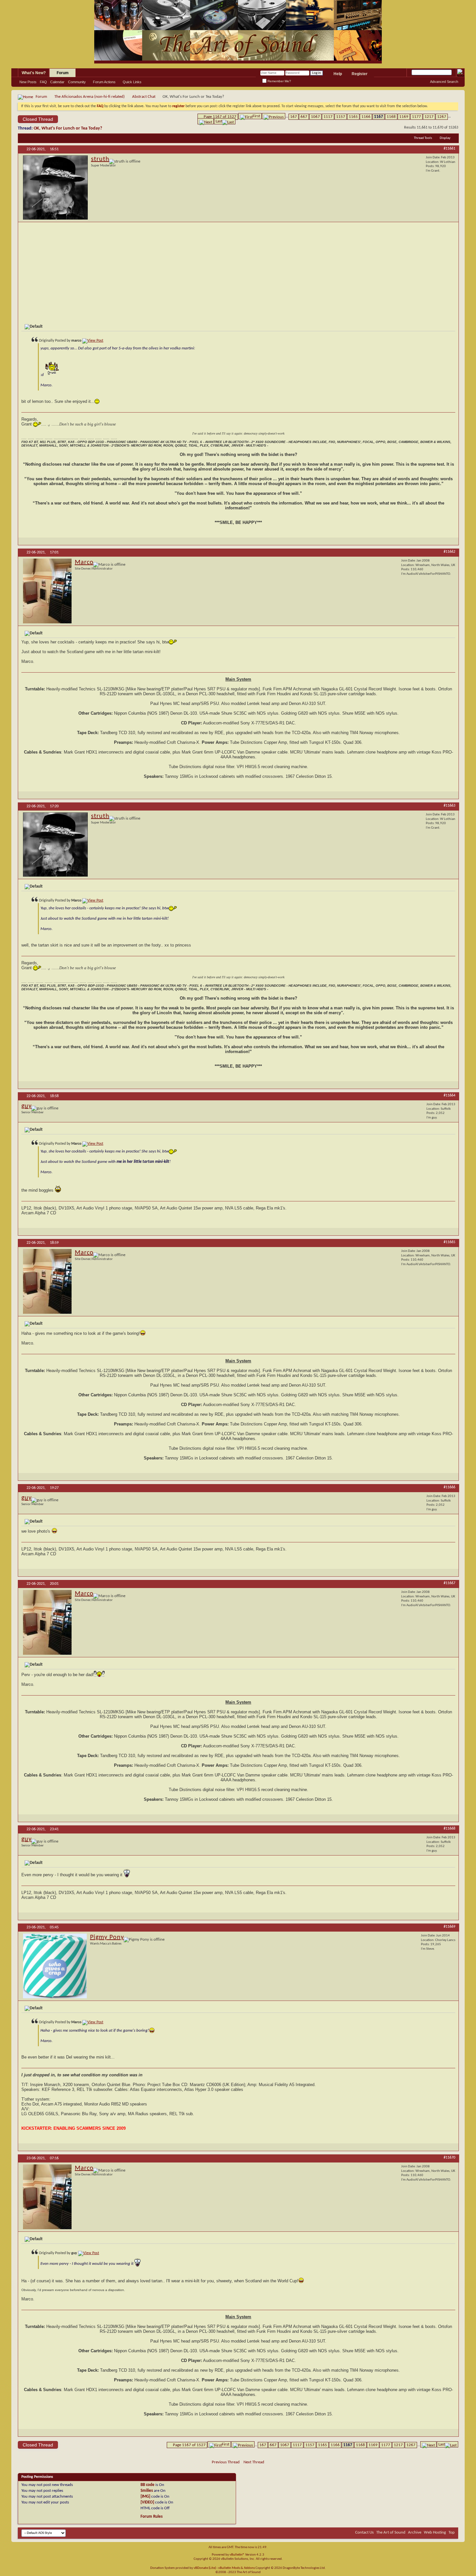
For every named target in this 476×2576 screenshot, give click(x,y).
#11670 (449, 2158)
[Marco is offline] (47, 591)
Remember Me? (279, 81)
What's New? (34, 73)
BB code (147, 2485)
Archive (415, 2532)
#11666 (449, 1487)
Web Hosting (435, 2532)
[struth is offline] (55, 187)
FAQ (43, 82)
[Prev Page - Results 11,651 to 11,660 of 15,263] (274, 116)
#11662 (449, 552)
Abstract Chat (144, 97)
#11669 (449, 1927)
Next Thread (254, 2462)
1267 (442, 117)
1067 (315, 117)
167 (294, 117)
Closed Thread (38, 119)
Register (360, 74)
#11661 (449, 149)
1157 (341, 117)
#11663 (449, 806)
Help (338, 74)
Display (445, 138)
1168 (391, 117)
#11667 (449, 1583)
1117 (328, 117)
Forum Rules (152, 2517)
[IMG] (145, 2497)
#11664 (449, 1095)
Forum (63, 73)
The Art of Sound (391, 2532)
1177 (416, 117)
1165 (353, 117)
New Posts (28, 82)
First (256, 116)
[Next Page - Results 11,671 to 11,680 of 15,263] (206, 121)
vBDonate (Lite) (205, 2568)
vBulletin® (237, 2555)
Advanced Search (444, 82)
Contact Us (364, 2532)
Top (452, 2532)
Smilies (147, 2491)
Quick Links (132, 82)
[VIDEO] (147, 2502)
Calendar (57, 82)
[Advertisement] (238, 272)
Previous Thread (226, 2462)
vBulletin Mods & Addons (237, 2568)
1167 (379, 117)
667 (304, 117)
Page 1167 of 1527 (220, 117)
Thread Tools (423, 138)
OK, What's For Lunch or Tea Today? (68, 128)
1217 (429, 117)
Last (219, 121)
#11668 (449, 1829)
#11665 (449, 1242)
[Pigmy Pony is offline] (55, 1966)
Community (77, 82)
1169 (404, 117)
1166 (366, 117)
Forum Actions (104, 82)
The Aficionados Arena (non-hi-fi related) (90, 97)
